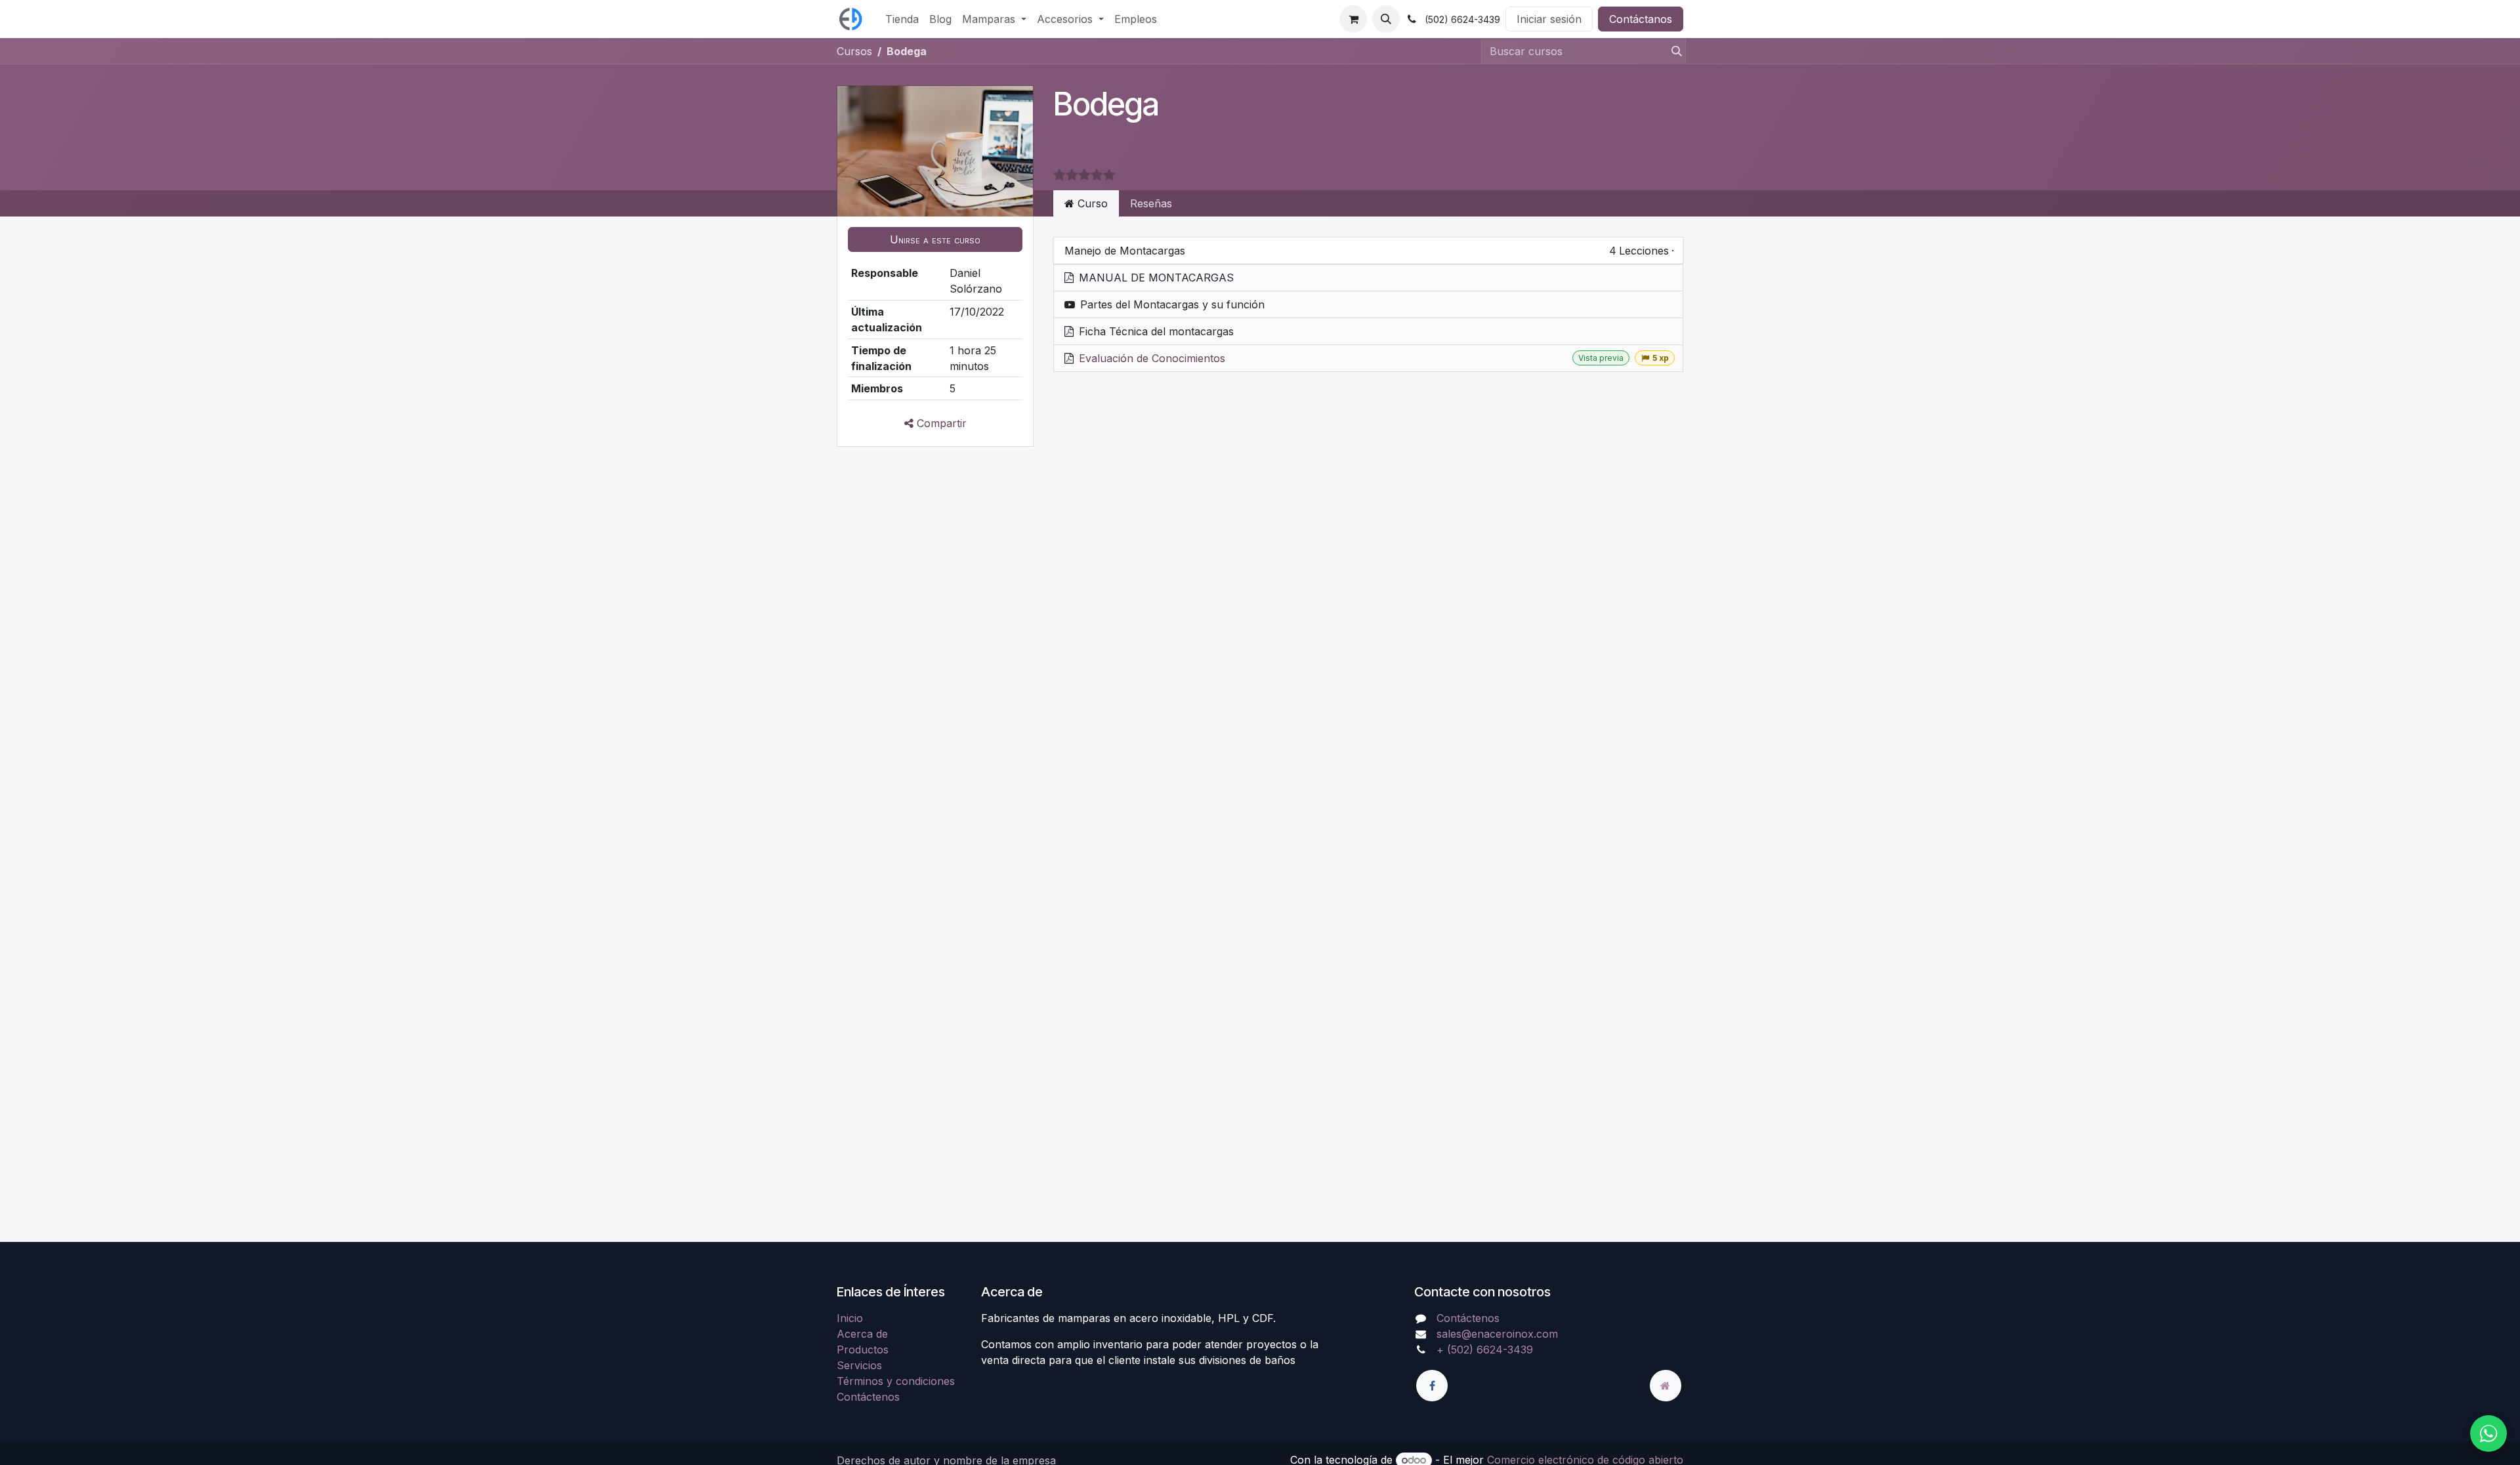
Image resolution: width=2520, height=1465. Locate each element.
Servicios (859, 1365)
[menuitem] (902, 19)
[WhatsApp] (2488, 1434)
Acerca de (862, 1334)
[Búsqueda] (1673, 51)
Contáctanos (1641, 19)
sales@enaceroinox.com (1497, 1334)
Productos (863, 1350)
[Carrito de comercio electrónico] (1353, 19)
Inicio (850, 1318)
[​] (1432, 1386)
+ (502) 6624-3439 (1485, 1350)
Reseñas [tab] (1151, 203)
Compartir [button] (940, 423)
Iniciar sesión (1549, 19)
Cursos (854, 51)
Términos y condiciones (896, 1381)
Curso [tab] (1091, 203)
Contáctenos (868, 1397)
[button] (1386, 19)
